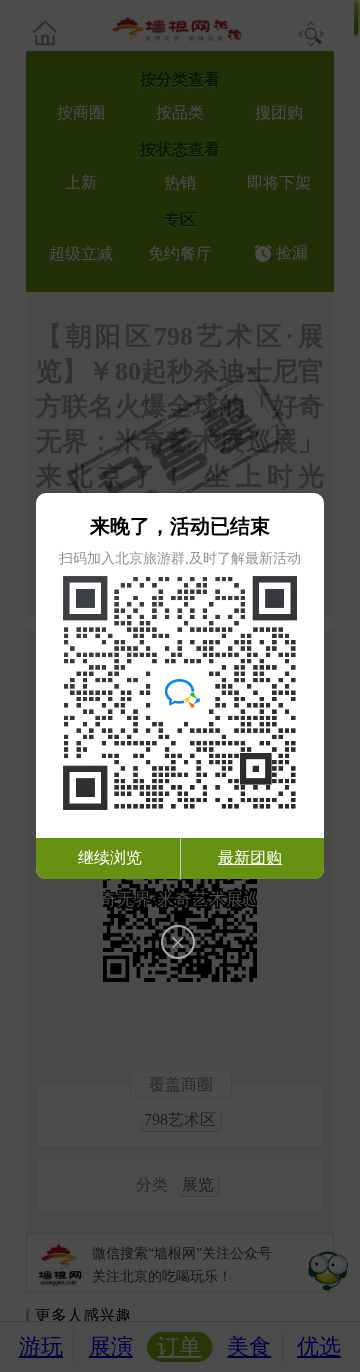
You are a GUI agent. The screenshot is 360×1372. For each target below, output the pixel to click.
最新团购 (250, 857)
